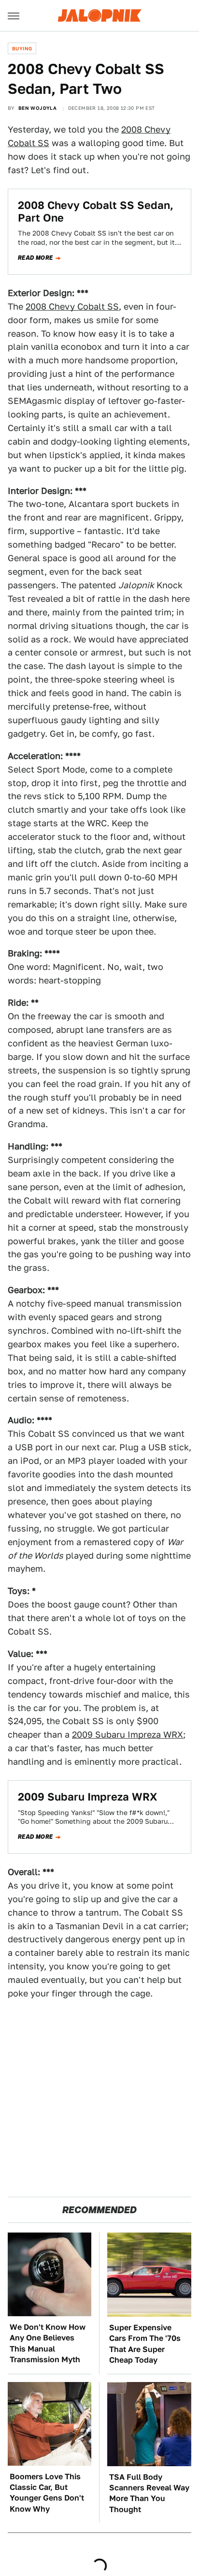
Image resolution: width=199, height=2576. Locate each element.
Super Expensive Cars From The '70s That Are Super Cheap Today (145, 2344)
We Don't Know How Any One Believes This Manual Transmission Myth (48, 2343)
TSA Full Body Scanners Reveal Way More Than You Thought (149, 2493)
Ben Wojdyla (37, 108)
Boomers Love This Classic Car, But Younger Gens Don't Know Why (47, 2493)
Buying (22, 48)
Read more (36, 258)
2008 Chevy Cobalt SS (72, 306)
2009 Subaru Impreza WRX (128, 1735)
